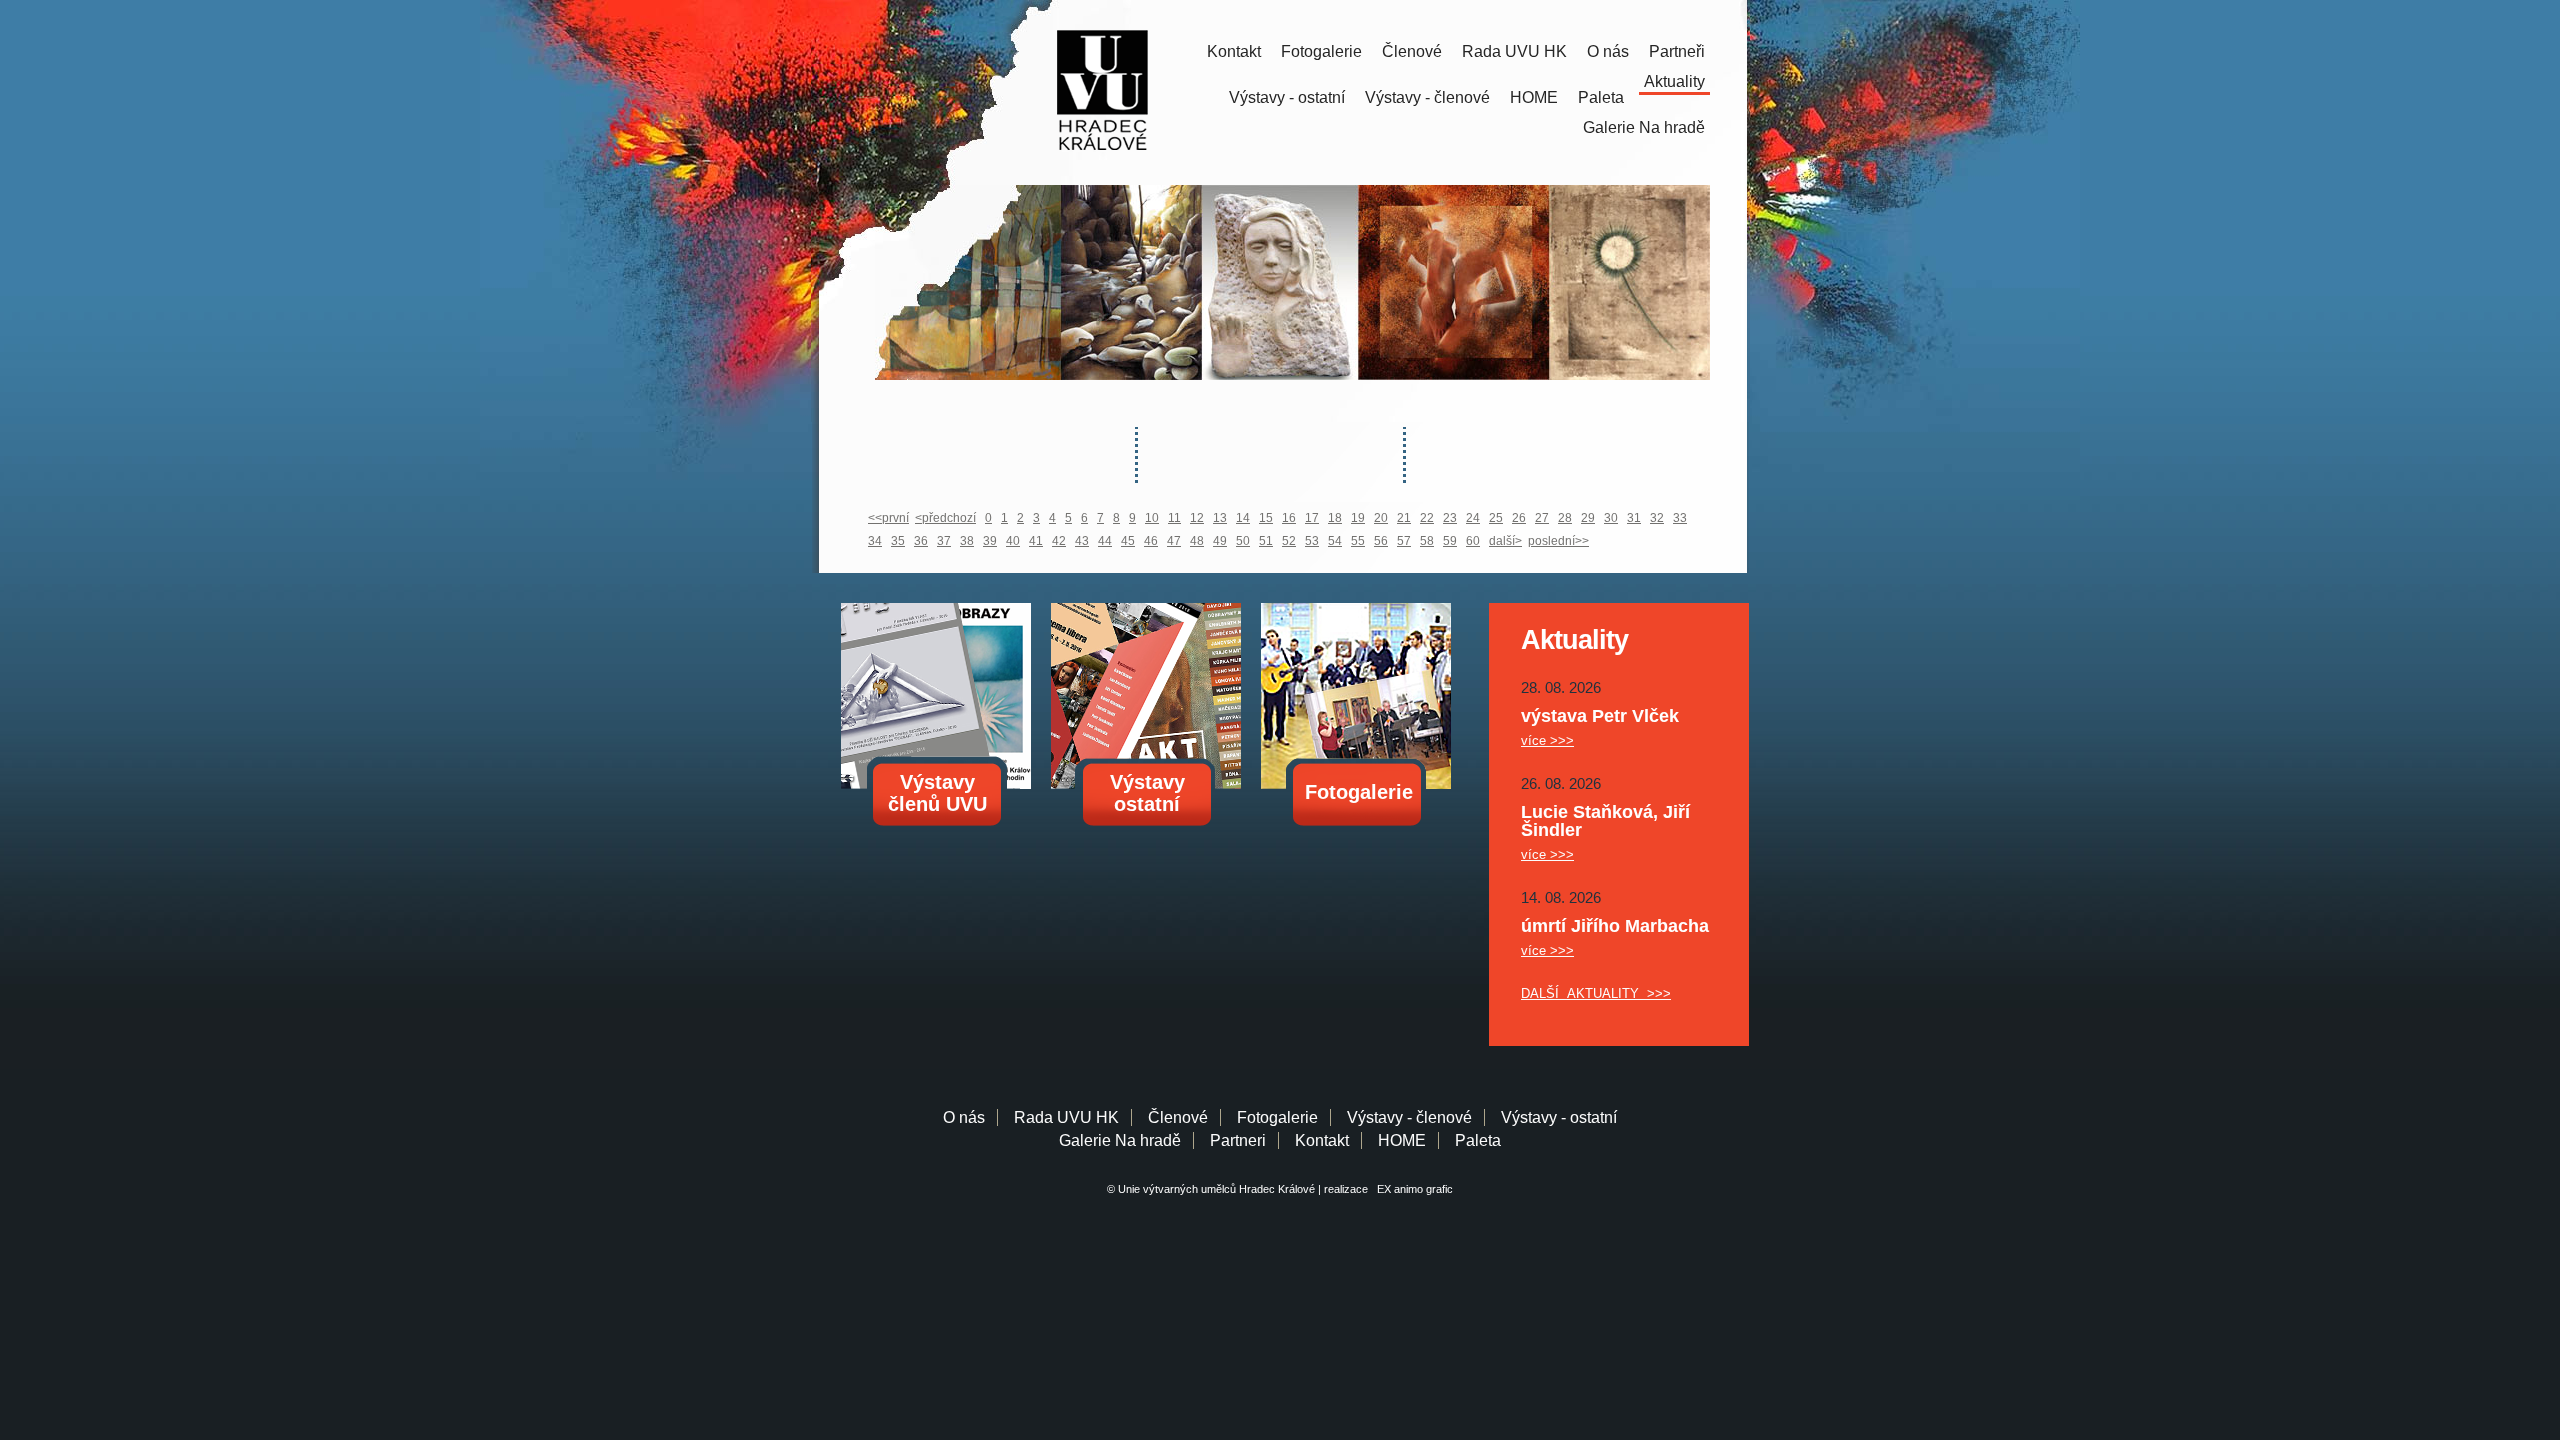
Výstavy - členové (1427, 97)
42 (1059, 541)
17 (1312, 518)
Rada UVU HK (1514, 51)
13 (1220, 518)
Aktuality (1674, 81)
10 (1152, 518)
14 (1243, 518)
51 (1266, 541)
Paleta (1601, 97)
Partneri (1238, 1140)
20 (1381, 518)
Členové (1412, 51)
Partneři (1677, 51)
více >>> (1547, 740)
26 (1519, 518)
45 (1128, 541)
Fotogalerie (1321, 51)
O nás (1608, 51)
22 (1427, 518)
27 (1542, 518)
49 (1220, 541)
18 (1335, 518)
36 (921, 541)
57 (1404, 541)
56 (1381, 541)
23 (1450, 518)
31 (1634, 518)
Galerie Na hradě (1120, 1140)
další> (1505, 541)
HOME (1534, 97)
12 (1197, 518)
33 (1680, 518)
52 (1289, 541)
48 (1197, 541)
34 (875, 541)
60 (1473, 541)
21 (1404, 518)
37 (944, 541)
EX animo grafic (1412, 1189)
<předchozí (945, 518)
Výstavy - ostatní (1287, 97)
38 (967, 541)
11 (1174, 518)
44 (1105, 541)
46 (1151, 541)
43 (1082, 541)
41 (1036, 541)
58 (1427, 541)
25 (1496, 518)
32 (1657, 518)
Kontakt (1234, 51)
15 (1266, 518)
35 (898, 541)
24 (1473, 518)
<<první (888, 518)
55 (1358, 541)
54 (1335, 541)
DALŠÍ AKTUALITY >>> (1596, 993)
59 (1450, 541)
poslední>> (1558, 541)
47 (1174, 541)
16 (1289, 518)
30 (1611, 518)
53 (1312, 541)
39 (990, 541)
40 (1013, 541)
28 (1565, 518)
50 (1243, 541)
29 (1588, 518)
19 (1358, 518)
